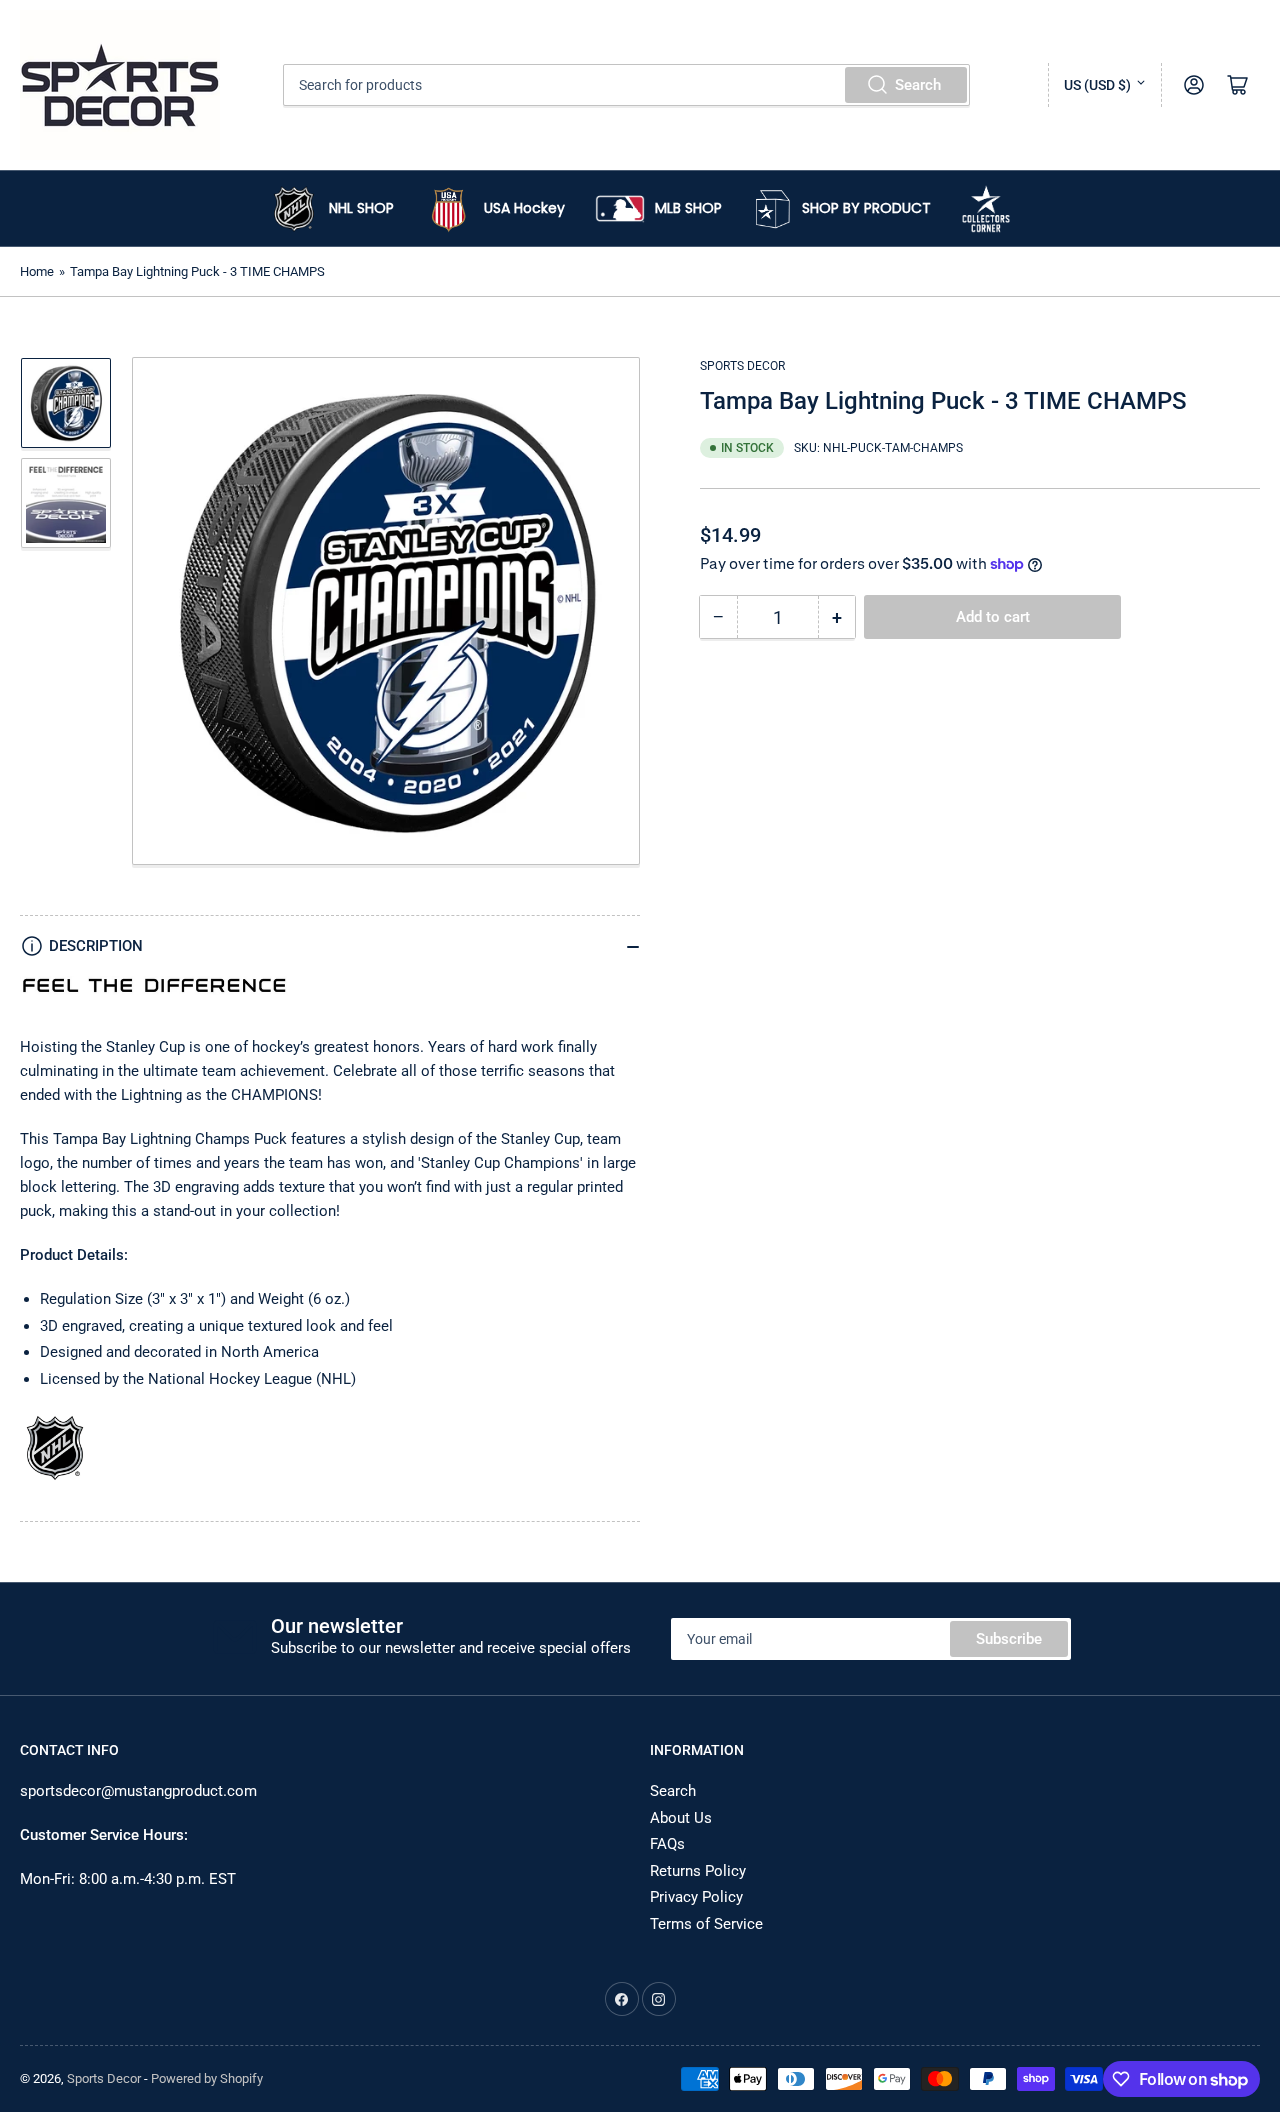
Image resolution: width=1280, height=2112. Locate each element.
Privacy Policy (696, 1897)
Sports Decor (742, 366)
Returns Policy (698, 1871)
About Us (681, 1818)
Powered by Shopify (207, 2078)
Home (37, 271)
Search (918, 85)
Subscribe (1009, 1639)
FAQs (667, 1844)
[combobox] (627, 85)
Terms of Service (706, 1924)
